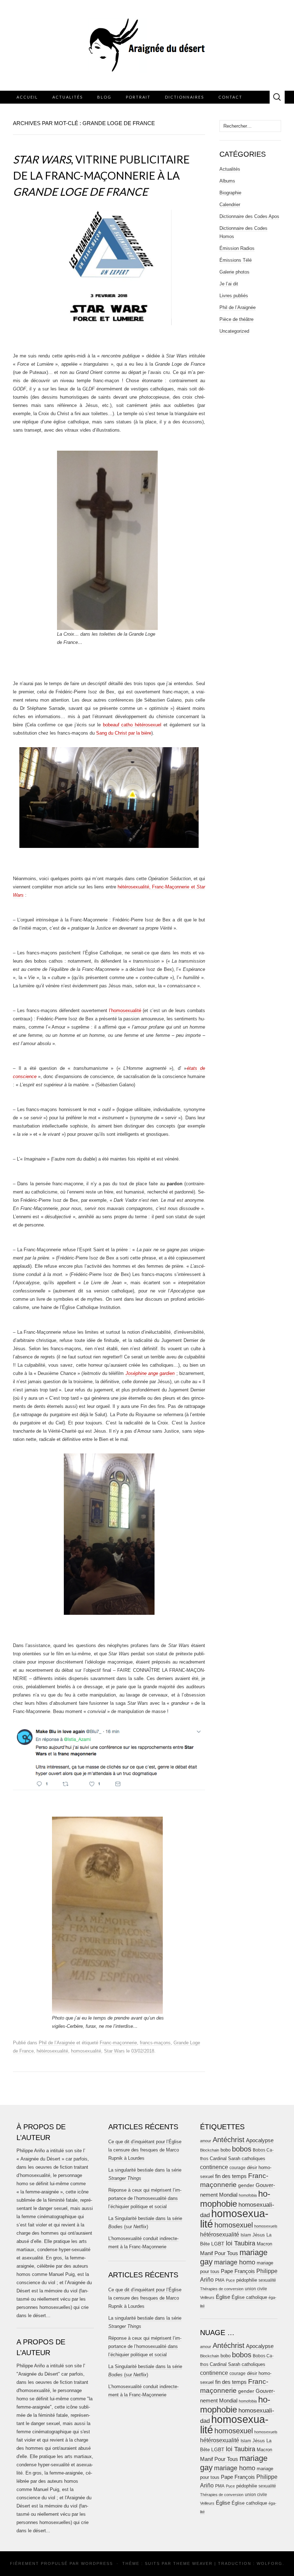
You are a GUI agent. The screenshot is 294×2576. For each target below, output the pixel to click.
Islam (246, 2235)
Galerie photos (234, 272)
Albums (227, 181)
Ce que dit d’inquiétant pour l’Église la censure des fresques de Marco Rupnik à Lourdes (145, 2150)
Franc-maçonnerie (118, 2043)
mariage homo (235, 2262)
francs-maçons (155, 2043)
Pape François (238, 2271)
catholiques (253, 2159)
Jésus (259, 2235)
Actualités (68, 97)
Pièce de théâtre (236, 319)
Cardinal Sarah (225, 2158)
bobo (226, 2150)
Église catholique (249, 2297)
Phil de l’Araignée (57, 2043)
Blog (104, 97)
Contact (230, 97)
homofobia (248, 2195)
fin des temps (231, 2176)
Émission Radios (237, 248)
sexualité (267, 2280)
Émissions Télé (236, 260)
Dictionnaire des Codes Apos (249, 216)
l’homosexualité (125, 1011)
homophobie (235, 2199)
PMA (220, 2280)
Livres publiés (234, 296)
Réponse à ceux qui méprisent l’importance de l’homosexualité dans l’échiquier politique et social (145, 2198)
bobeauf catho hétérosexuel (132, 725)
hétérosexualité (52, 2051)
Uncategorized (234, 331)
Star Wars (114, 2051)
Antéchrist (229, 2140)
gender (246, 2185)
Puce (230, 2280)
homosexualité (86, 2051)
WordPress (97, 2563)
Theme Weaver (193, 2563)
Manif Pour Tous (219, 2253)
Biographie (230, 193)
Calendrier (230, 205)
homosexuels (266, 2226)
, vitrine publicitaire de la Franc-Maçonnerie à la (101, 175)
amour (206, 2141)
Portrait (138, 97)
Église (223, 2297)
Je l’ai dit (229, 284)
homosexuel (234, 2225)
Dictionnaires (184, 97)
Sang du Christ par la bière (124, 733)
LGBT (218, 2244)
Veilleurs (207, 2297)
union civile (256, 2289)
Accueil (27, 97)
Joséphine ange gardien (150, 1373)
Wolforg (270, 2563)
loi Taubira (241, 2243)
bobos (242, 2149)
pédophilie (247, 2280)
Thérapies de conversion (222, 2289)
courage (238, 2167)
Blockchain (210, 2150)
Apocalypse (260, 2140)
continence (214, 2167)
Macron (264, 2244)
